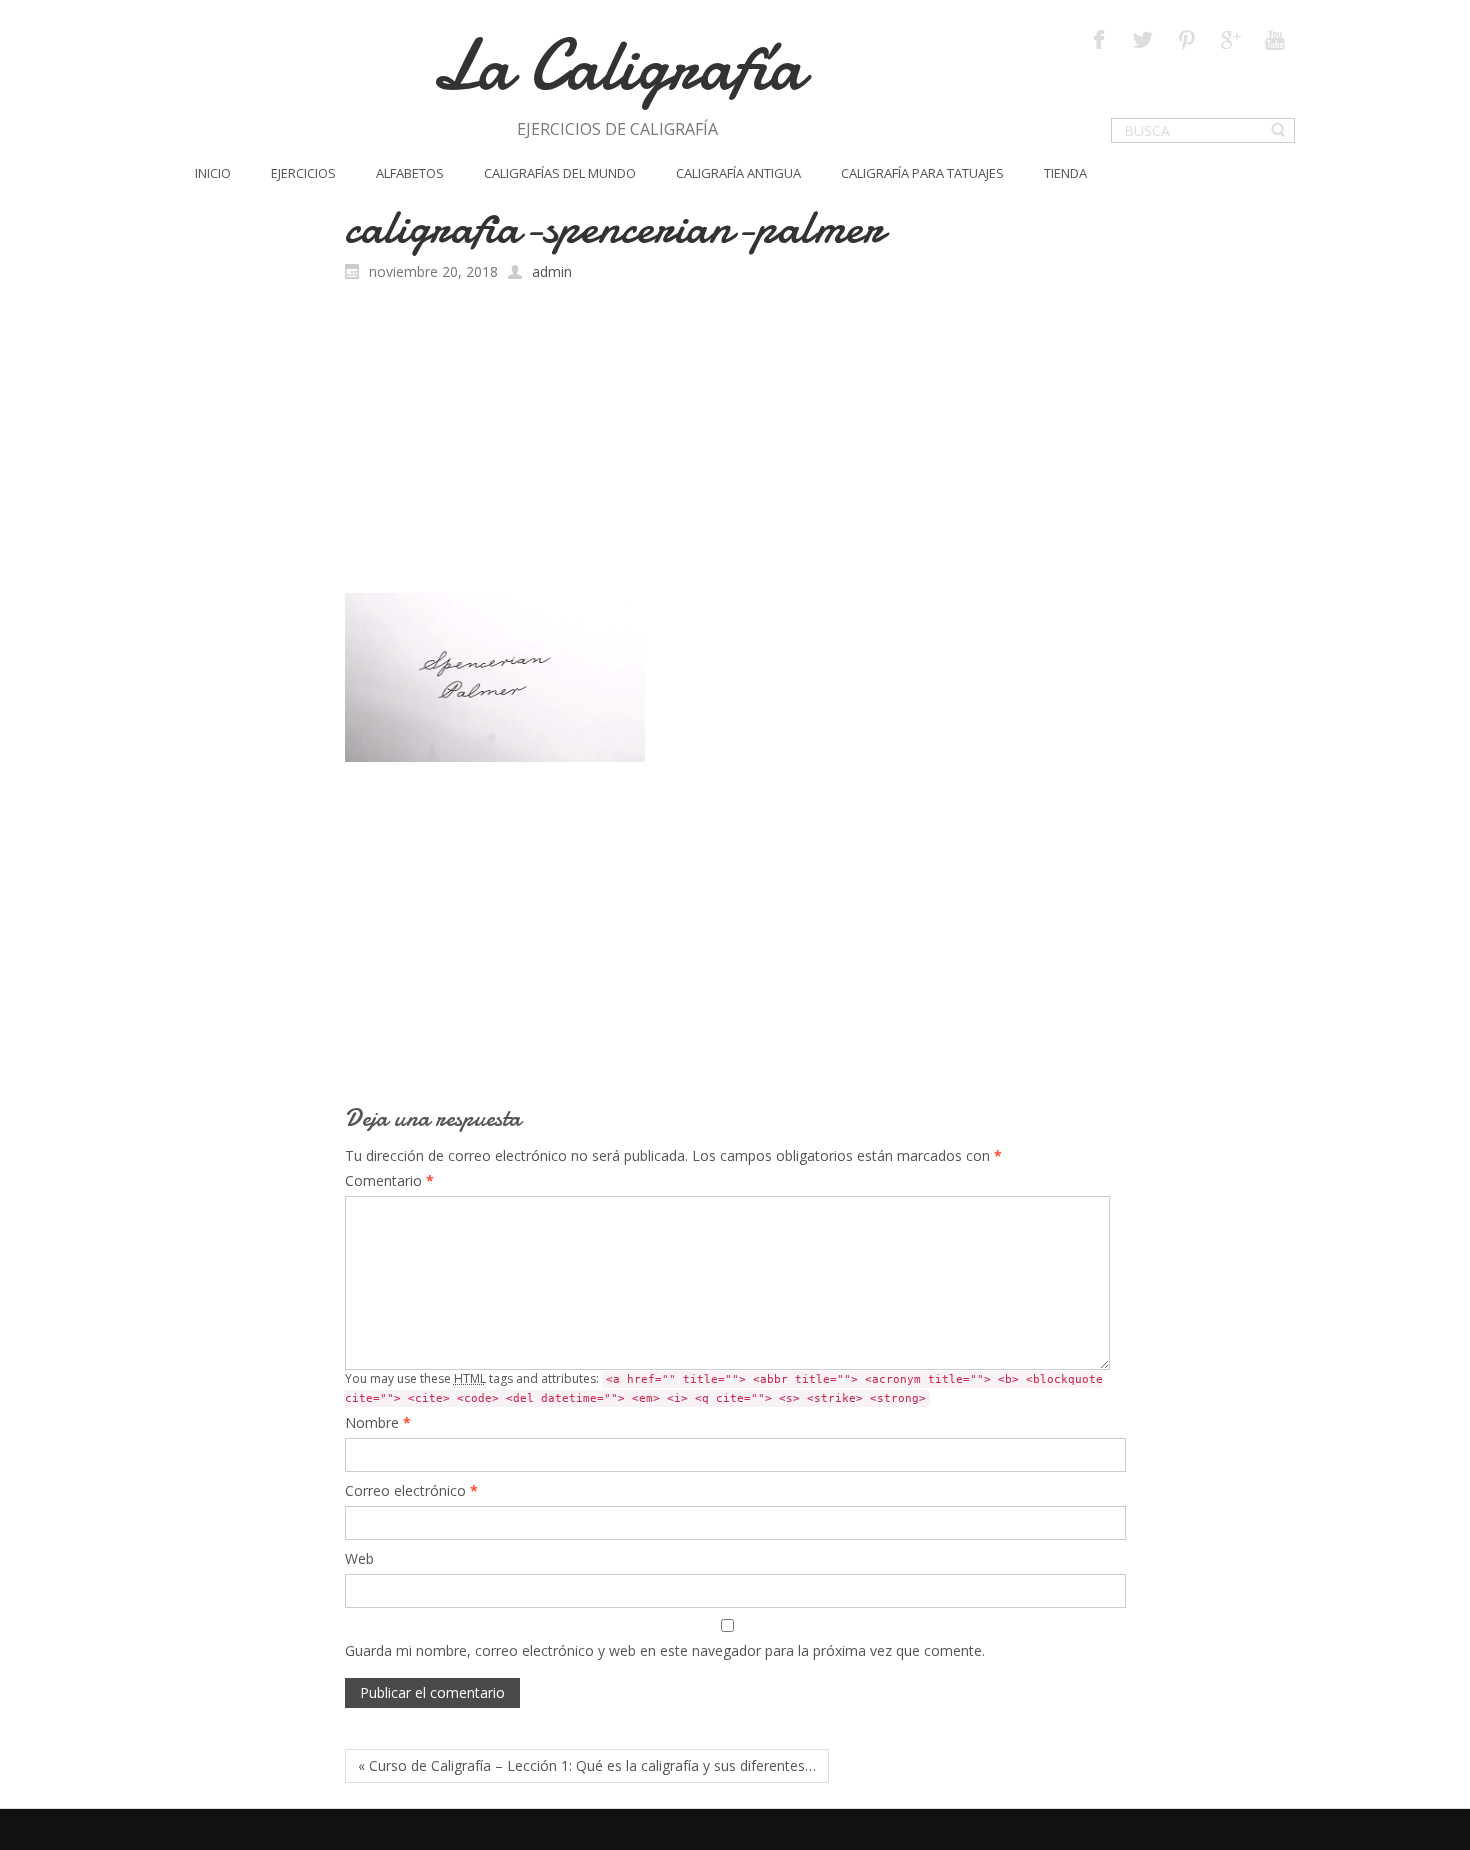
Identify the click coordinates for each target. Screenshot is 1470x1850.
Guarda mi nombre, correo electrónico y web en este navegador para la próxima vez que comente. (665, 1650)
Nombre (378, 1422)
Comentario (389, 1180)
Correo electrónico (411, 1490)
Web (359, 1558)
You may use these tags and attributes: (724, 1387)
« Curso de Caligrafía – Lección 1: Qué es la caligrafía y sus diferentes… (587, 1765)
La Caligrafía (617, 65)
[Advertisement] (735, 442)
